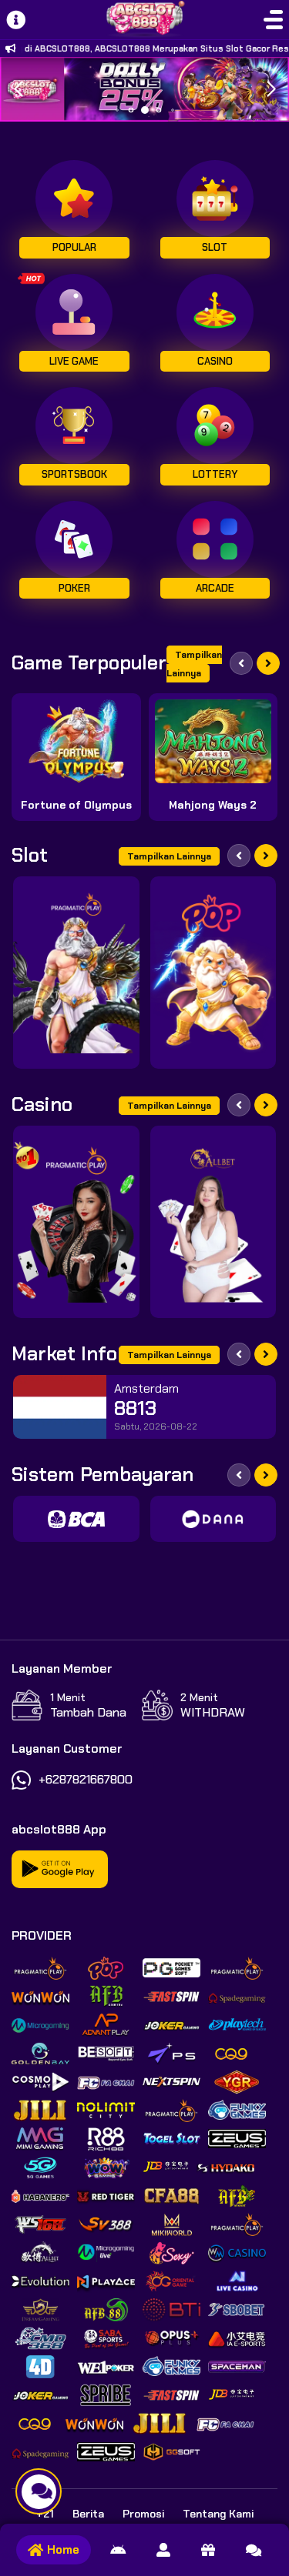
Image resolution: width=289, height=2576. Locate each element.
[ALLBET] (213, 1222)
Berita (88, 2514)
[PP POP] (213, 973)
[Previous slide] (241, 663)
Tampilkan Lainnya (194, 664)
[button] (271, 89)
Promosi (143, 2514)
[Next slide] (268, 663)
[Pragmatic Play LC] (76, 1222)
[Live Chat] (254, 2550)
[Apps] (118, 2550)
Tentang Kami (218, 2514)
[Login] (163, 2550)
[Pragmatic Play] (76, 973)
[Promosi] (208, 2550)
